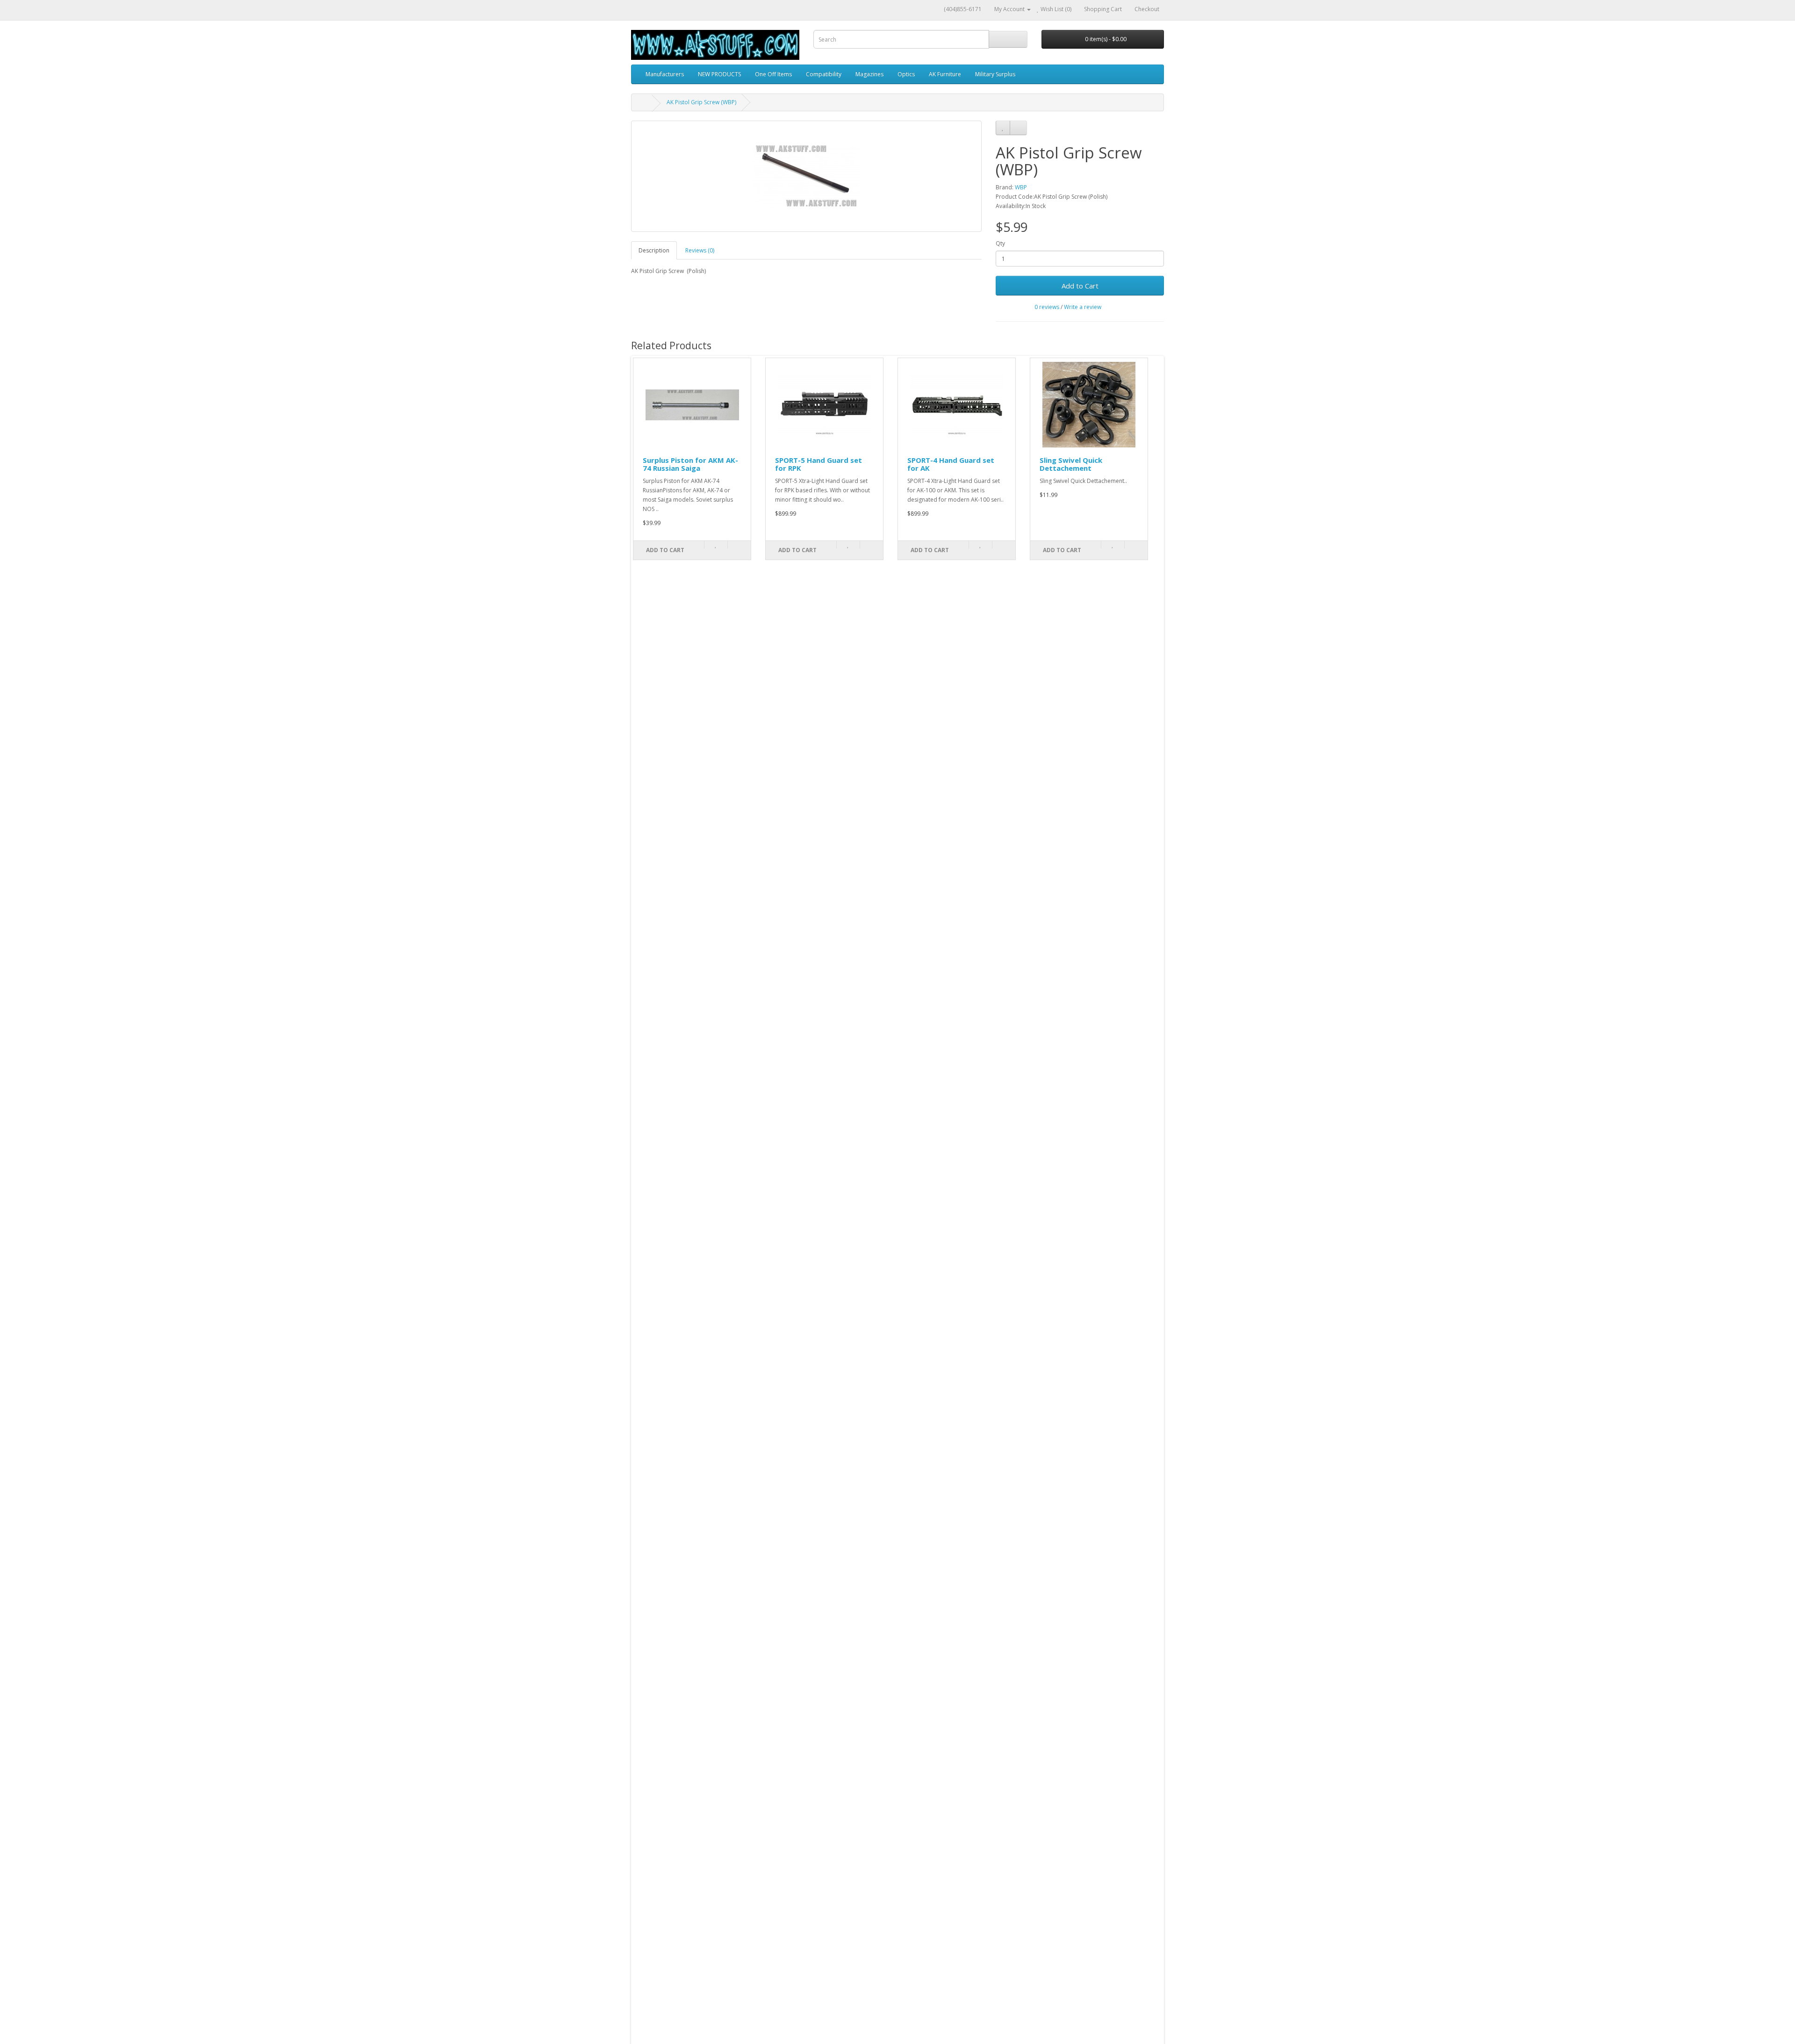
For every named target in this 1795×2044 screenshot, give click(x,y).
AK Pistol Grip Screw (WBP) (701, 102)
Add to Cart (1080, 286)
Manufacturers (665, 74)
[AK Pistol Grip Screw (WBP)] (806, 176)
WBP (1021, 187)
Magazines (869, 74)
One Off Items (773, 74)
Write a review (1083, 307)
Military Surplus (995, 74)
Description (654, 250)
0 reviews (1047, 307)
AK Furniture (945, 74)
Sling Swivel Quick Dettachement (1071, 464)
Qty (1000, 243)
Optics (906, 74)
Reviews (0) (700, 250)
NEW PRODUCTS (719, 74)
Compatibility (824, 74)
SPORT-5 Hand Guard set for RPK (819, 464)
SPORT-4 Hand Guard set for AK (951, 464)
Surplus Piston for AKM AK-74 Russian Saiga (690, 464)
